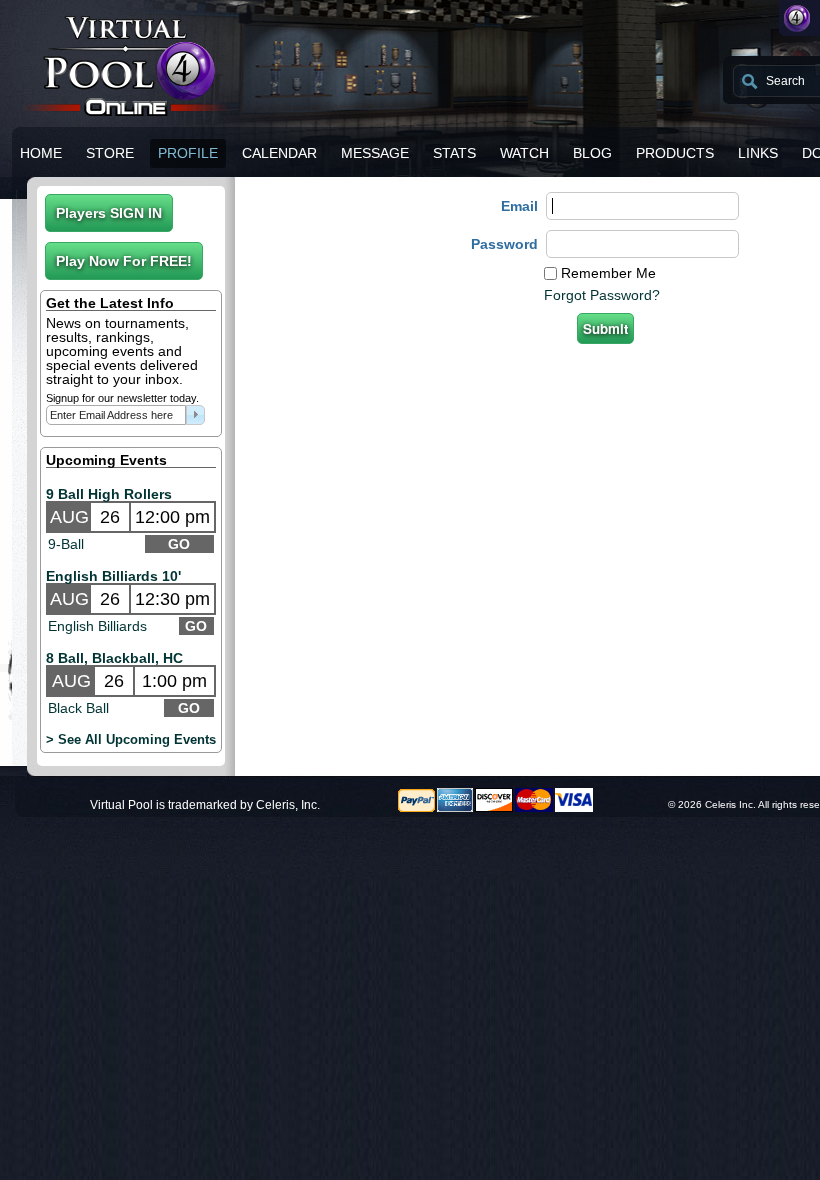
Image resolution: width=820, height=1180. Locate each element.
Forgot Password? (602, 295)
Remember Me (608, 273)
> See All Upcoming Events (131, 739)
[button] (109, 213)
